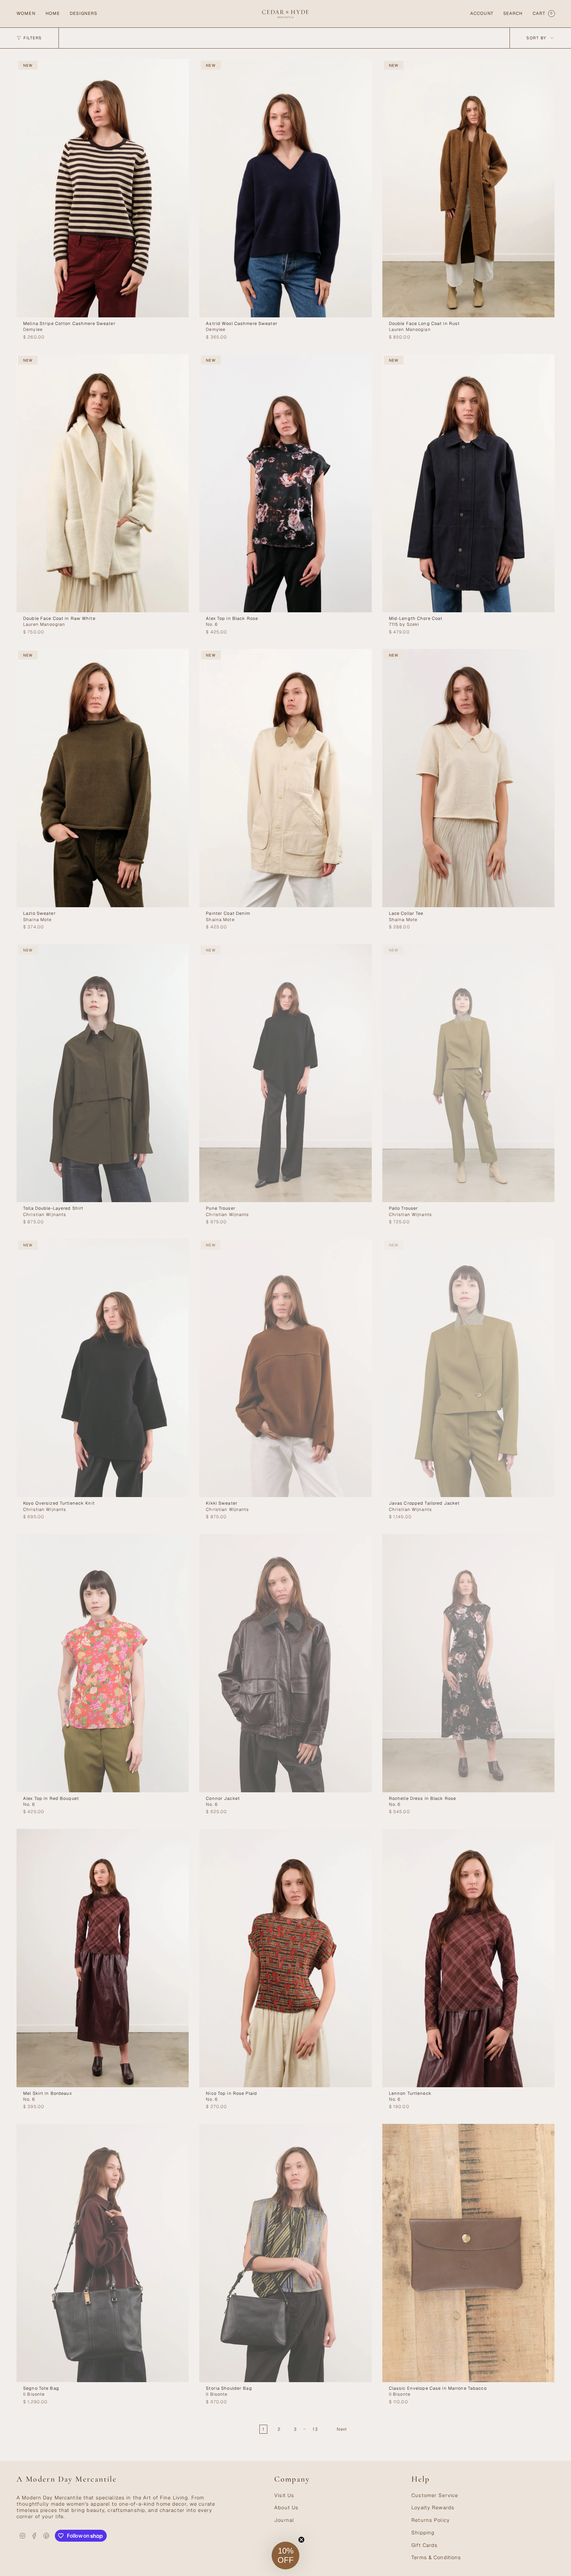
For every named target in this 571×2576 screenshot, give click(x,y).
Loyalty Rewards (433, 2507)
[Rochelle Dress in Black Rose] (468, 1663)
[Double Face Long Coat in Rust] (468, 188)
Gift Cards (424, 2545)
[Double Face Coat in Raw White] (103, 483)
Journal (284, 2520)
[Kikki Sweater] (285, 1368)
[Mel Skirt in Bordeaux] (103, 1958)
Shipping (423, 2533)
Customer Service (435, 2495)
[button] (26, 14)
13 (315, 2429)
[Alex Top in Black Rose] (285, 483)
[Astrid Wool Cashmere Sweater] (285, 188)
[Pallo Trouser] (468, 1073)
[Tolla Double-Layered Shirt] (103, 1073)
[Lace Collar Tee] (468, 778)
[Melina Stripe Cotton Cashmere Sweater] (103, 188)
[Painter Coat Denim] (285, 778)
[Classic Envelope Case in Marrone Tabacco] (468, 2253)
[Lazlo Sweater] (103, 778)
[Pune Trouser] (285, 1073)
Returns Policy (431, 2520)
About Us (286, 2507)
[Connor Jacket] (285, 1663)
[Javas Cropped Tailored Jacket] (468, 1368)
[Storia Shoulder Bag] (285, 2253)
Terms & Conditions (436, 2557)
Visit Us (284, 2495)
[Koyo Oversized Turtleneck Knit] (103, 1368)
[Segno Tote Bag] (103, 2253)
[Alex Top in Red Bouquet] (103, 1663)
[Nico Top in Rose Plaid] (285, 1958)
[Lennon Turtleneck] (468, 1958)
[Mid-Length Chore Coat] (468, 483)
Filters (33, 38)
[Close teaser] (301, 2540)
